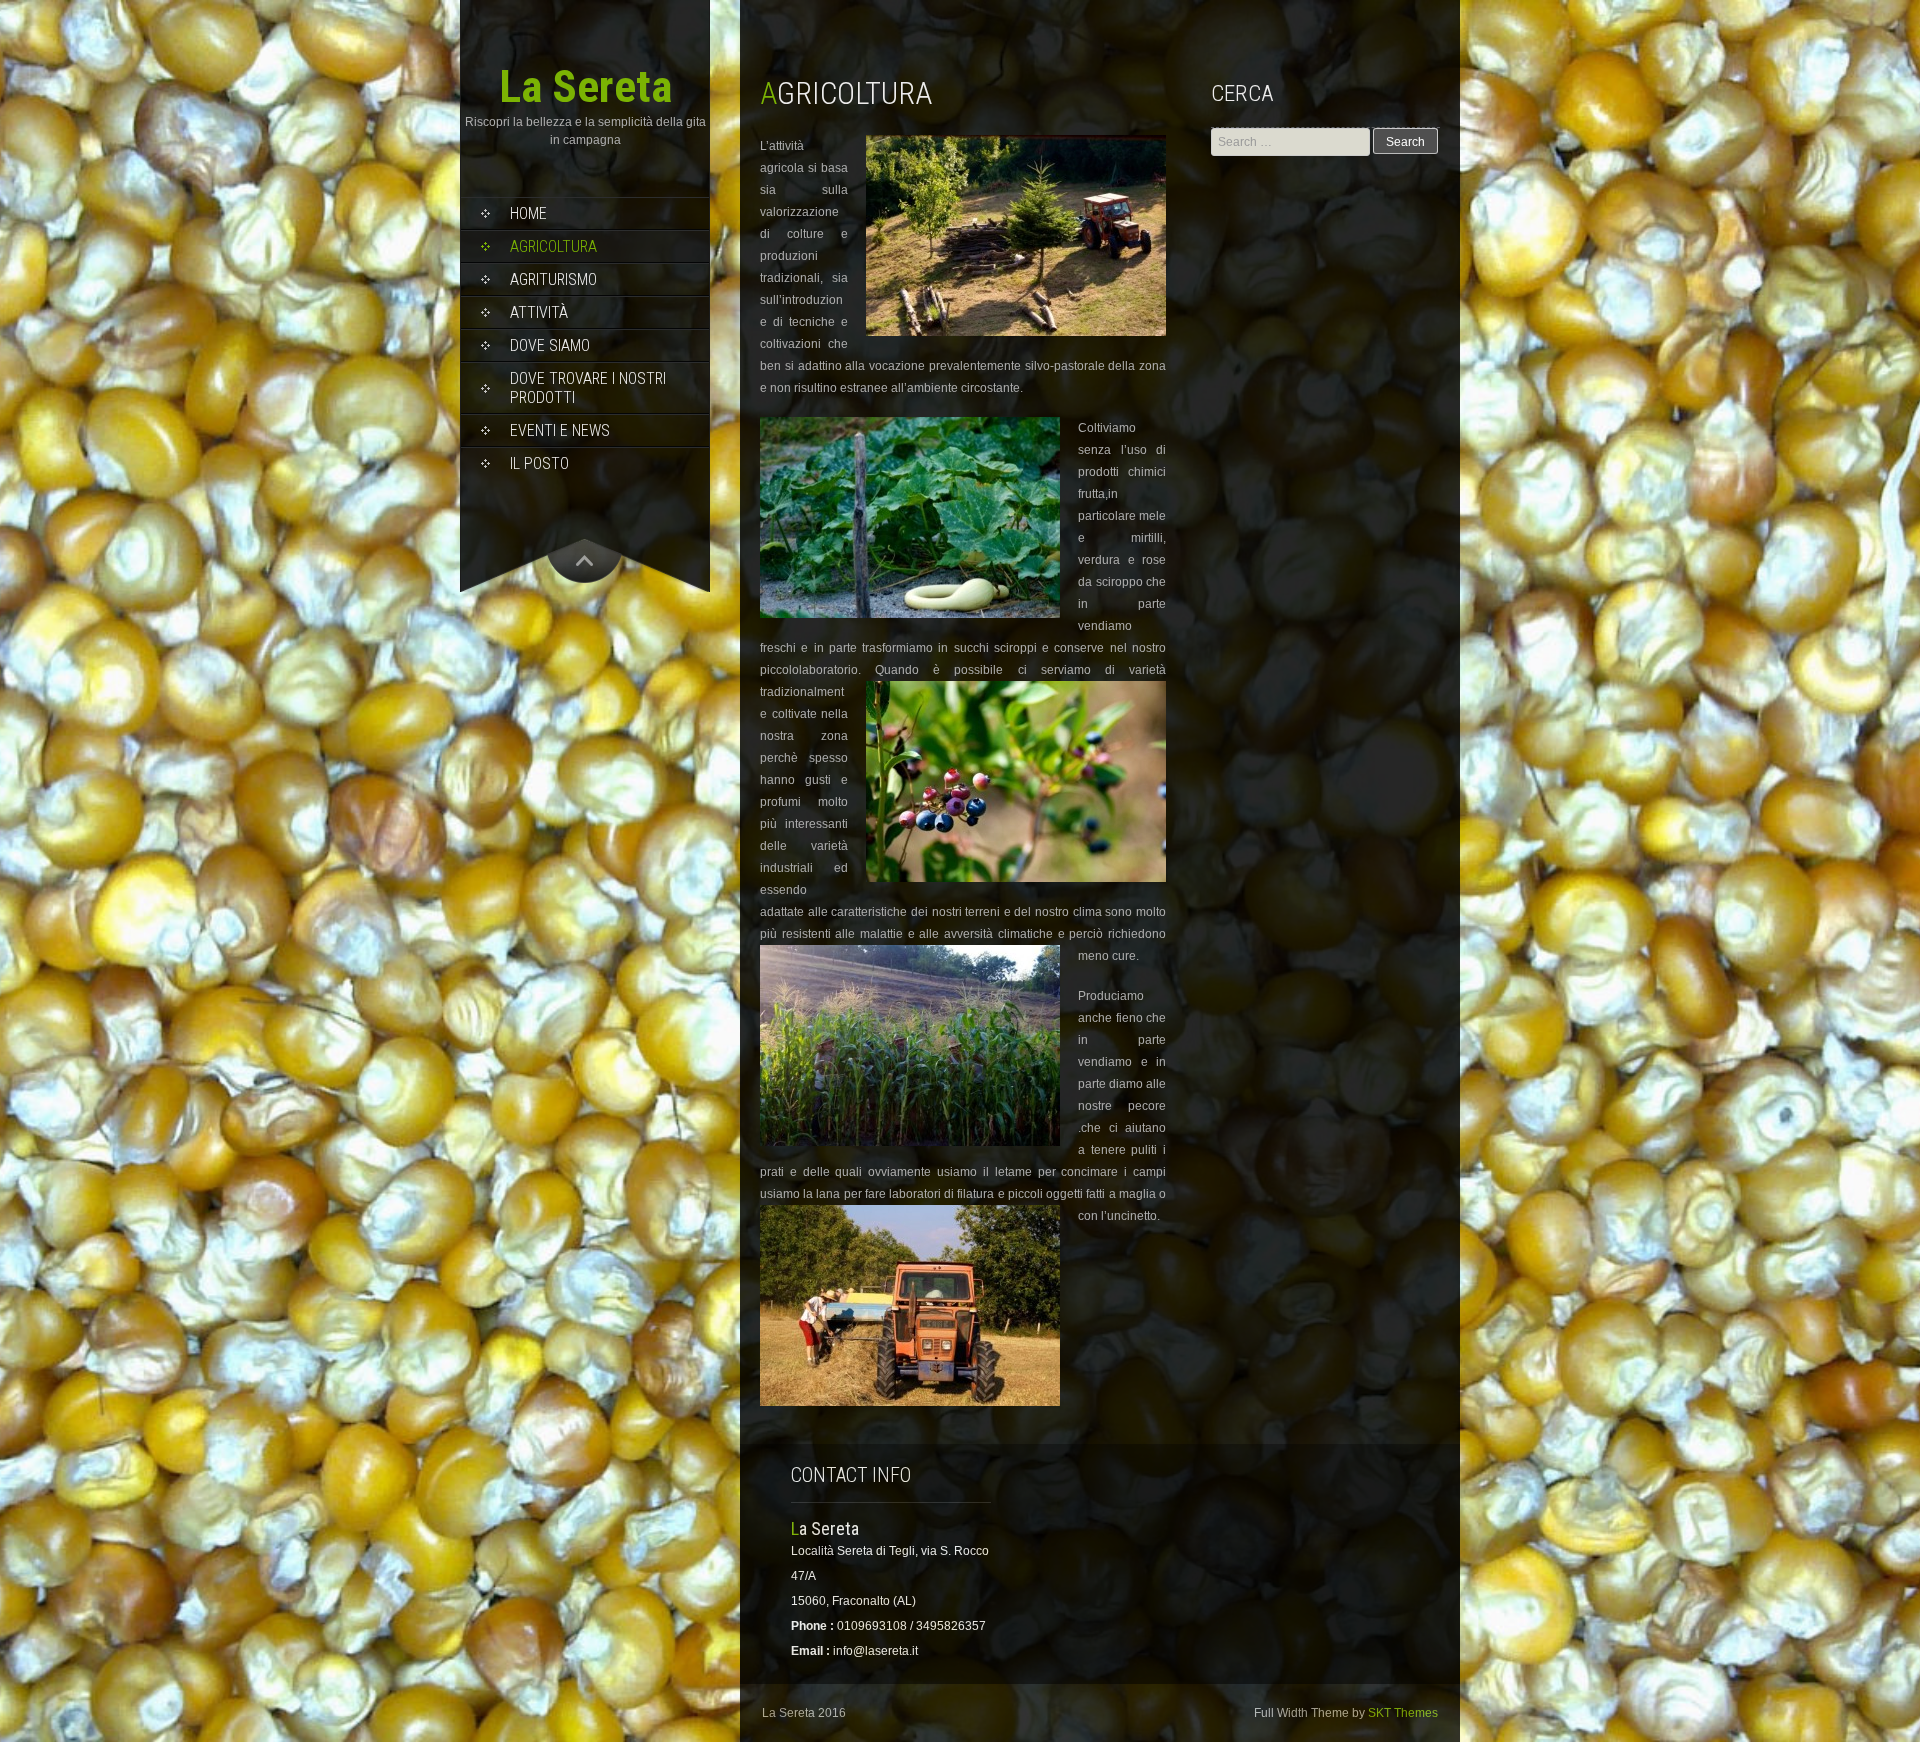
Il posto (539, 463)
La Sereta (585, 86)
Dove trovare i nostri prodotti (588, 388)
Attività (539, 312)
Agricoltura (553, 246)
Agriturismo (553, 279)
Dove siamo (550, 345)
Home (528, 213)
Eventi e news (560, 430)
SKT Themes (1403, 1713)
